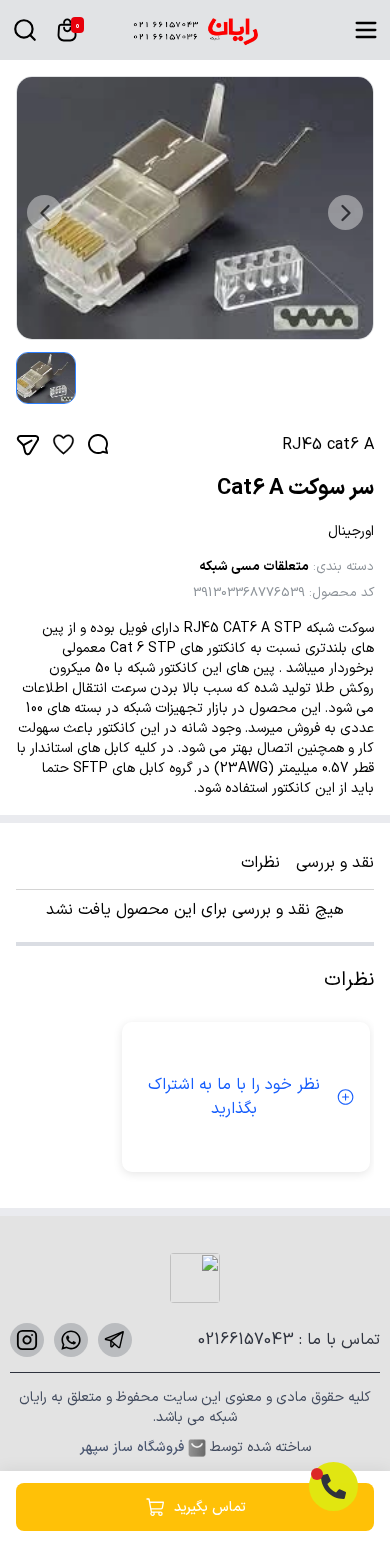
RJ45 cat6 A (328, 445)
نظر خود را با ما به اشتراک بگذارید (234, 1097)
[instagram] (27, 1340)
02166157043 (248, 1340)
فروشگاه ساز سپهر (132, 1448)
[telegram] (115, 1340)
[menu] (366, 30)
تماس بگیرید (210, 1507)
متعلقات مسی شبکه (254, 567)
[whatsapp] (71, 1340)
